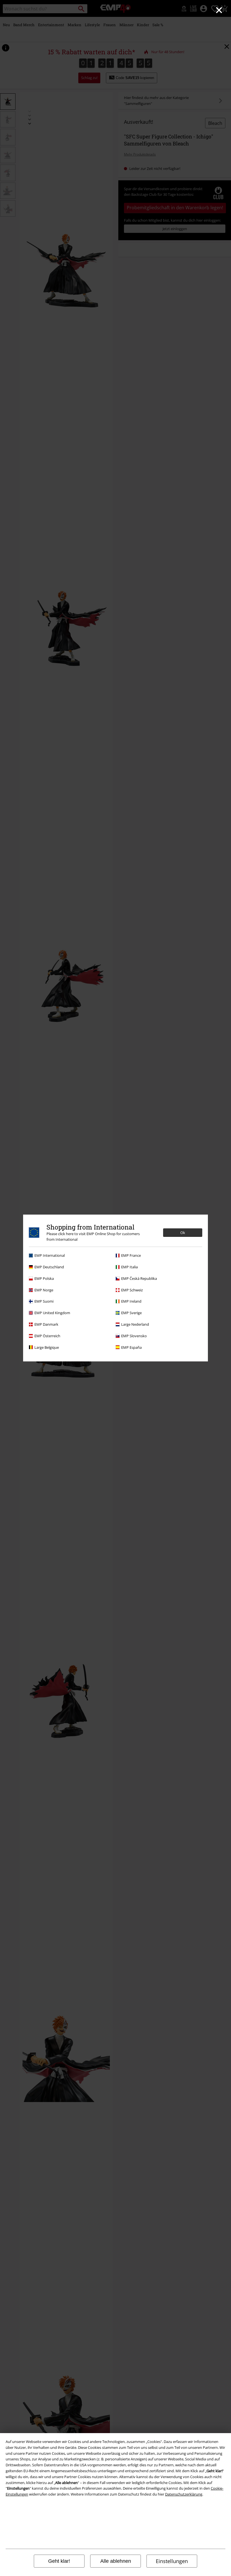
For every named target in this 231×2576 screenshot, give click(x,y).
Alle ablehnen (116, 2561)
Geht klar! (59, 2561)
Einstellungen (172, 2561)
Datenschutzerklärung (184, 2494)
